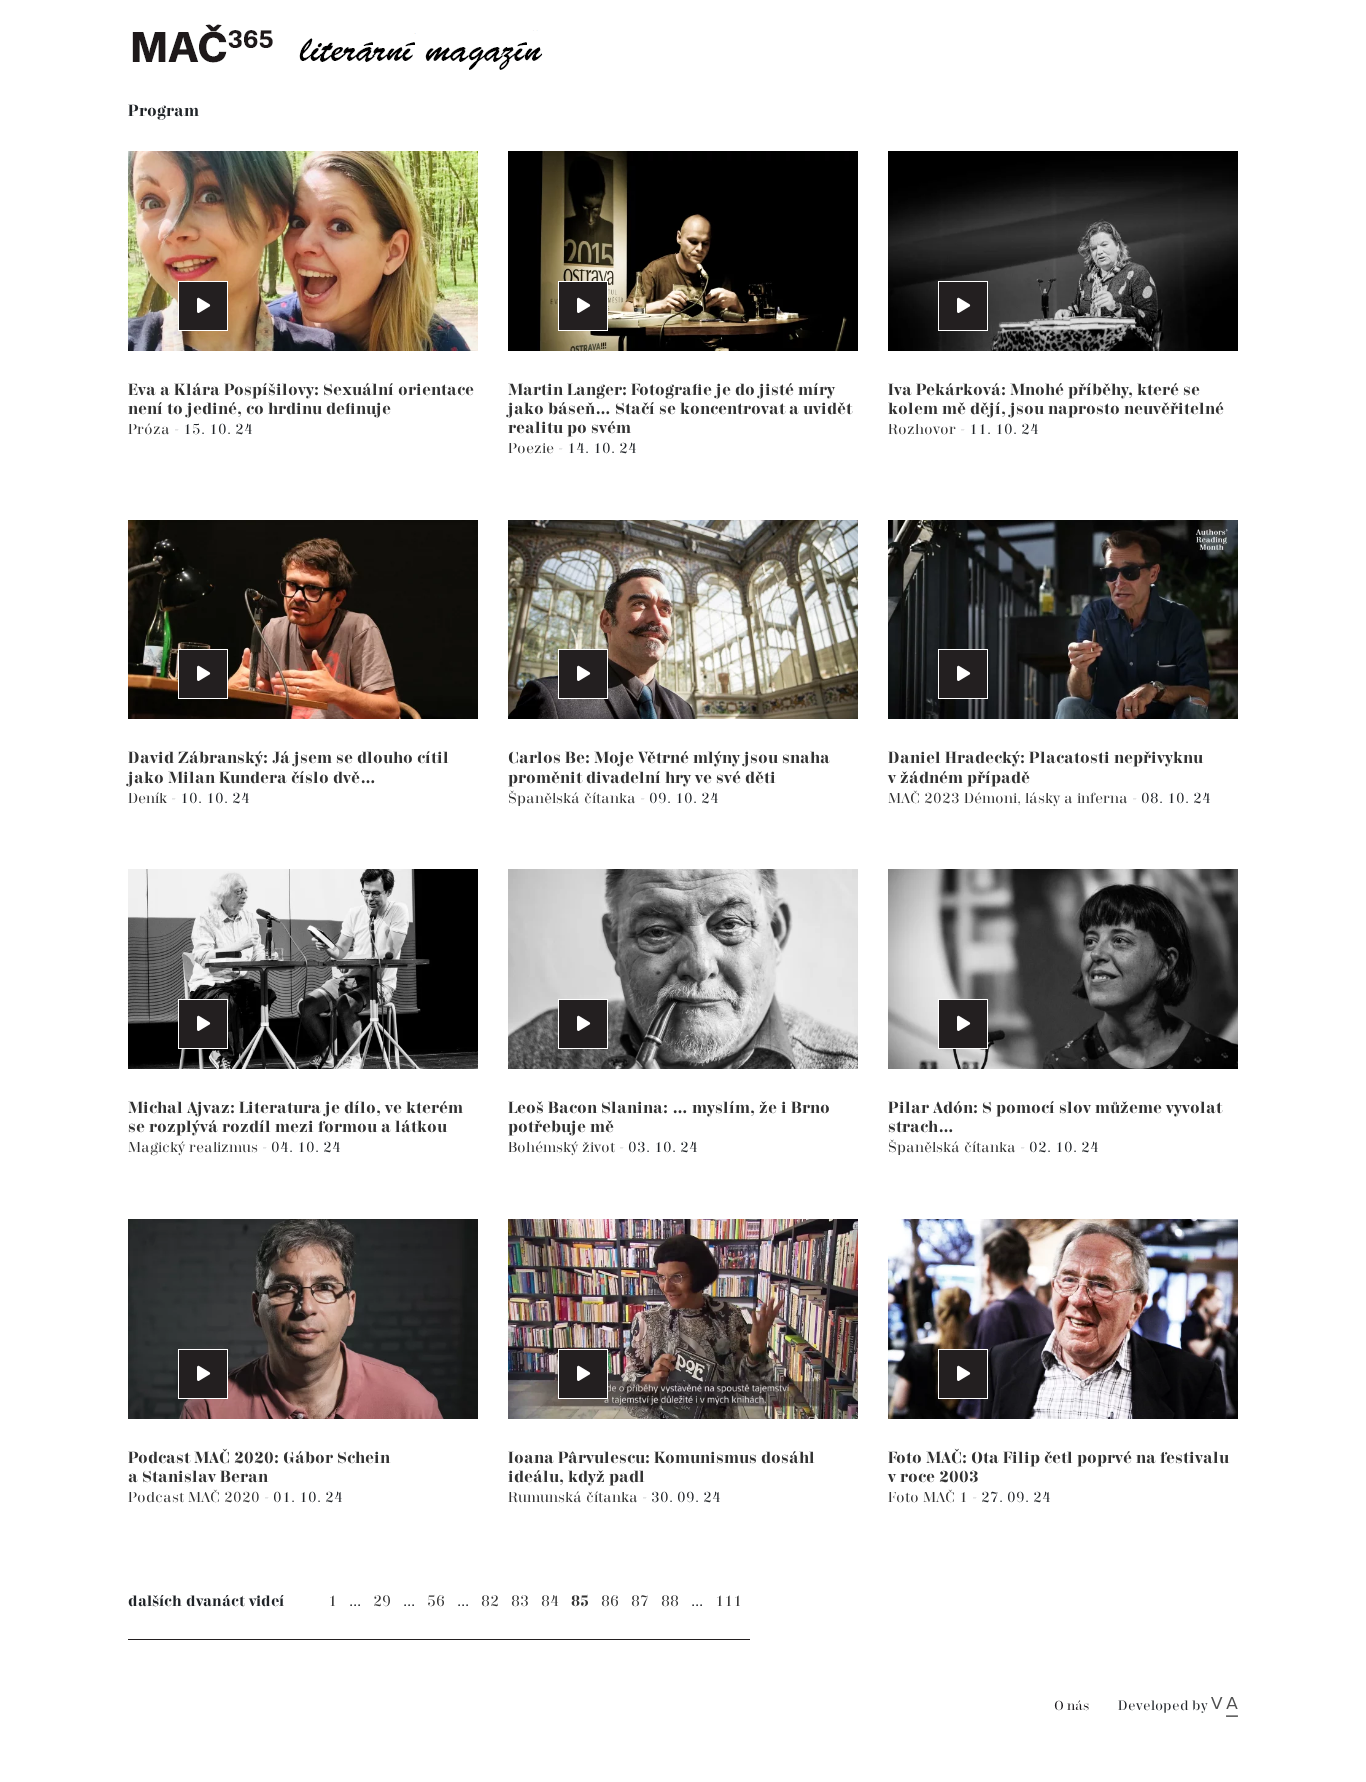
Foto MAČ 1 (930, 1497)
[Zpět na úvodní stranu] (353, 45)
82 (490, 1601)
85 (580, 1601)
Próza (151, 429)
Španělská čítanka (574, 798)
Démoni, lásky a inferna (1048, 798)
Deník (149, 798)
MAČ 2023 (926, 798)
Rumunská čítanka (575, 1497)
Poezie (533, 448)
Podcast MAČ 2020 (196, 1497)
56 (436, 1601)
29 (382, 1601)
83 (520, 1601)
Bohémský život (563, 1147)
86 (610, 1601)
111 (728, 1601)
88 (670, 1601)
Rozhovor (924, 429)
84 (550, 1601)
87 (640, 1601)
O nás (1071, 1706)
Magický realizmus (195, 1147)
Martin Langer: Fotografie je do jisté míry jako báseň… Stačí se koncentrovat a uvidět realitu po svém (680, 409)
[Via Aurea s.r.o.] (1224, 1706)
